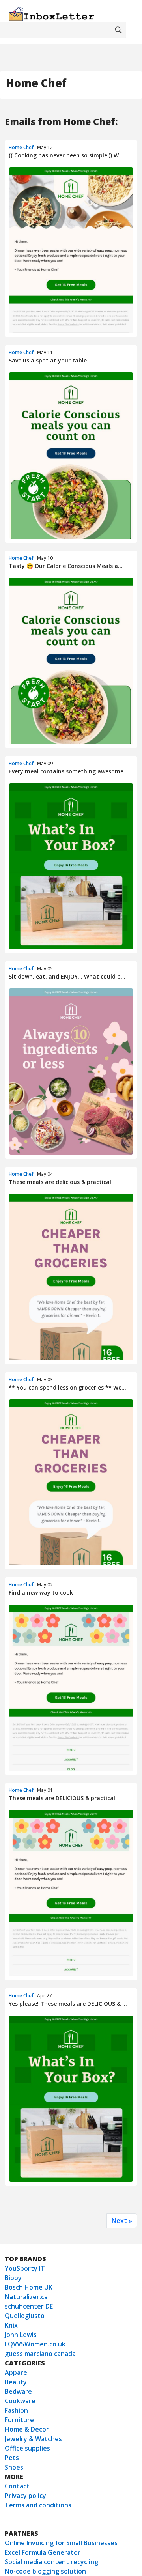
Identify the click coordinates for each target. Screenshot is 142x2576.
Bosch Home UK (29, 2287)
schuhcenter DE (29, 2306)
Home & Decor (27, 2429)
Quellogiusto (25, 2316)
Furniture (19, 2420)
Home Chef (21, 147)
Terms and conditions (38, 2505)
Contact (17, 2486)
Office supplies (27, 2448)
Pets (12, 2458)
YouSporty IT (25, 2268)
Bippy (13, 2278)
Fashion (16, 2410)
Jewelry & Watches (33, 2439)
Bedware (18, 2391)
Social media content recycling (51, 2562)
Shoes (14, 2467)
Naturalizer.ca (26, 2297)
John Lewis (21, 2335)
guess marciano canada (40, 2354)
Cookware (20, 2401)
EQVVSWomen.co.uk (35, 2344)
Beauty (16, 2382)
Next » (122, 2221)
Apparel (17, 2372)
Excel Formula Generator (43, 2552)
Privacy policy (25, 2496)
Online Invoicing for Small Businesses (61, 2543)
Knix (11, 2325)
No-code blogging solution (45, 2571)
